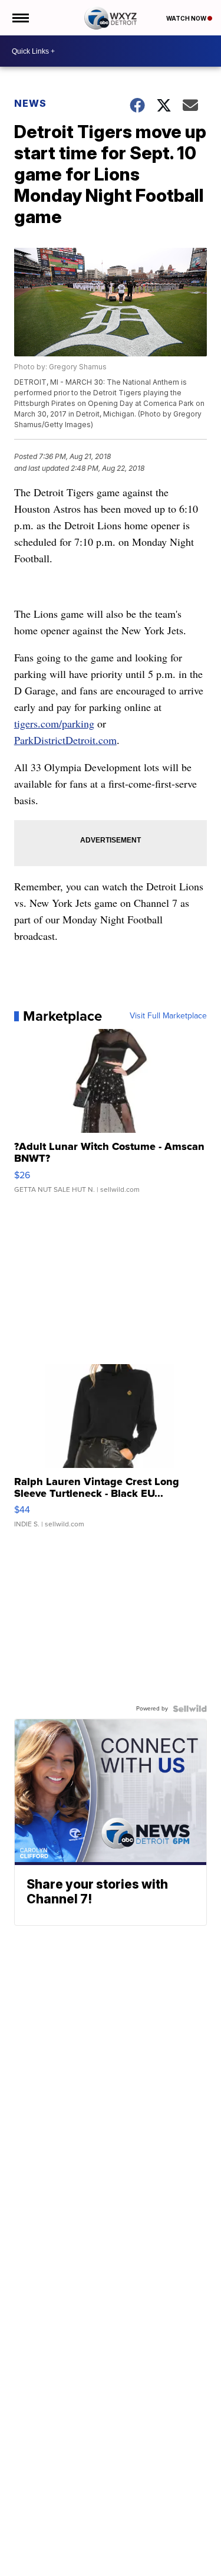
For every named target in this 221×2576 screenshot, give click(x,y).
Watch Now (187, 18)
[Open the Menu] (20, 18)
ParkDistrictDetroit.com (65, 740)
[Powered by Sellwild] (190, 1709)
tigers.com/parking (54, 723)
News (30, 103)
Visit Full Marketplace (168, 1016)
